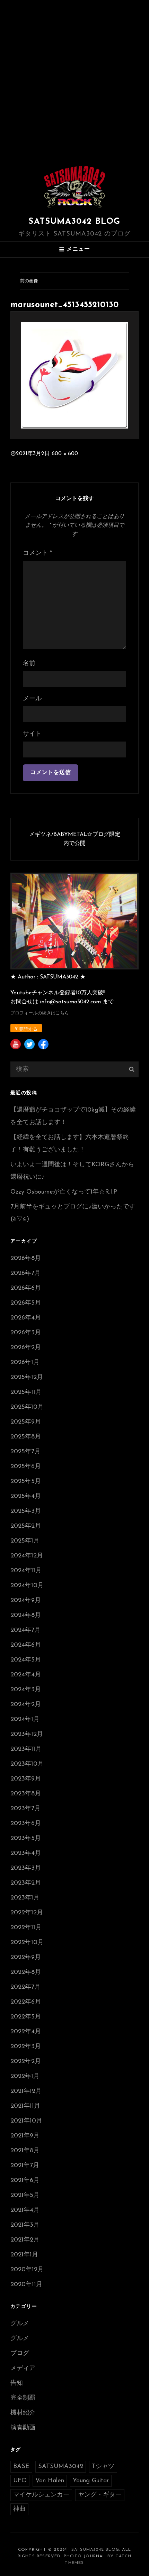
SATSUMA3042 (61, 2467)
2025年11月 (26, 1392)
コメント (37, 553)
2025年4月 (26, 1497)
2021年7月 (25, 2166)
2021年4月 (25, 2210)
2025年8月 (26, 1437)
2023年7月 (25, 1809)
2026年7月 (25, 1273)
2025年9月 (26, 1422)
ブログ (20, 2354)
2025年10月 (27, 1407)
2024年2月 (26, 1705)
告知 (17, 2383)
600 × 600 (65, 454)
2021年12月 (26, 2091)
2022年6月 (26, 2002)
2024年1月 (25, 1720)
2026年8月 (26, 1259)
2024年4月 (26, 1675)
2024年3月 (26, 1690)
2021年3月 (25, 2225)
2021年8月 (25, 2151)
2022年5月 (26, 2017)
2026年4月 (26, 1318)
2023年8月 (26, 1794)
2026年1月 (25, 1363)
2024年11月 (26, 1571)
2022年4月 (26, 2032)
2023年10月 (27, 1764)
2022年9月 (26, 1958)
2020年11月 (26, 2285)
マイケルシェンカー (41, 2495)
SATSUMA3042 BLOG (74, 222)
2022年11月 (26, 1928)
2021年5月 (25, 2196)
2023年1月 (25, 1898)
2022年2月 (26, 2062)
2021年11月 (25, 2106)
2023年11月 (26, 1749)
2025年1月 (25, 1541)
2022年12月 (27, 1913)
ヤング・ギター (100, 2495)
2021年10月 (26, 2121)
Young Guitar (91, 2481)
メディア (23, 2368)
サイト (32, 734)
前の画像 (29, 281)
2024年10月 (27, 1586)
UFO (20, 2481)
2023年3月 (26, 1868)
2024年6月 (26, 1645)
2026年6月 (26, 1288)
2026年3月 (26, 1333)
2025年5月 (26, 1482)
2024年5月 (26, 1660)
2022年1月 (25, 2077)
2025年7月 (25, 1452)
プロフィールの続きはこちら (40, 1013)
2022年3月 (26, 2047)
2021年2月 (25, 2240)
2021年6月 (25, 2181)
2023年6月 (26, 1824)
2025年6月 (26, 1467)
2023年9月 (26, 1779)
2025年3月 (26, 1511)
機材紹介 (23, 2413)
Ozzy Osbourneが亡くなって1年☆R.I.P (64, 1192)
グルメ (20, 2324)
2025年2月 (26, 1526)
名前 (29, 664)
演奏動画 (23, 2428)
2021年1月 (24, 2255)
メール (32, 699)
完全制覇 (23, 2398)
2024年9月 (26, 1601)
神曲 (19, 2509)
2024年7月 (25, 1630)
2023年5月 (26, 1839)
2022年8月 (26, 1972)
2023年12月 (27, 1735)
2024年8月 (26, 1616)
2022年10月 (27, 1943)
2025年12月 (27, 1378)
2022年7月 (25, 1987)
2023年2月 (26, 1883)
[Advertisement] (74, 78)
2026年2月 (26, 1348)
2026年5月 (26, 1303)
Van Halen (50, 2481)
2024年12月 (27, 1556)
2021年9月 (25, 2136)
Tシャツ (103, 2467)
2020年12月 (27, 2270)
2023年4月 (26, 1853)
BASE (21, 2467)
